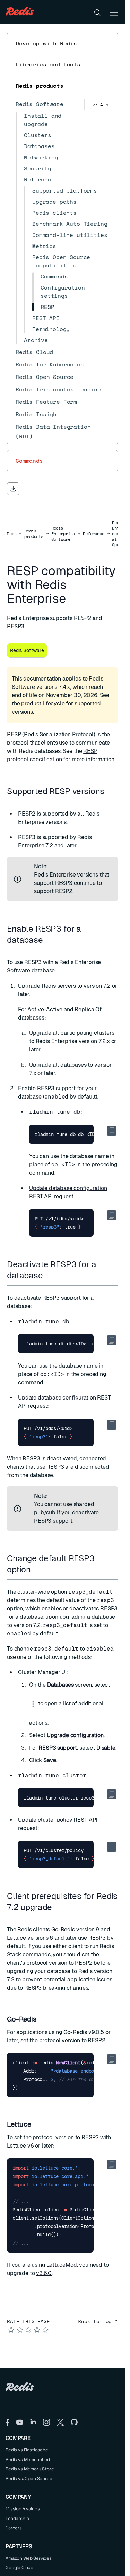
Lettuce (16, 1938)
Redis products (40, 86)
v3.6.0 (44, 2273)
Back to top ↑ (98, 2321)
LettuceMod (62, 2265)
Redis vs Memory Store (30, 2469)
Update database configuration (68, 1188)
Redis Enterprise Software (63, 534)
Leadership (17, 2518)
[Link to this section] (111, 791)
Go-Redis (63, 1930)
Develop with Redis (46, 43)
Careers (14, 2528)
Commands (29, 461)
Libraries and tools (48, 64)
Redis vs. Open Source (29, 2479)
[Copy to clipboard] (112, 1131)
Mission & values (23, 2509)
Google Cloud (19, 2568)
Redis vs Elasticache (27, 2450)
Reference (94, 534)
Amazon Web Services (29, 2558)
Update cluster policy (45, 1820)
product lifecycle (43, 704)
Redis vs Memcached (28, 2459)
